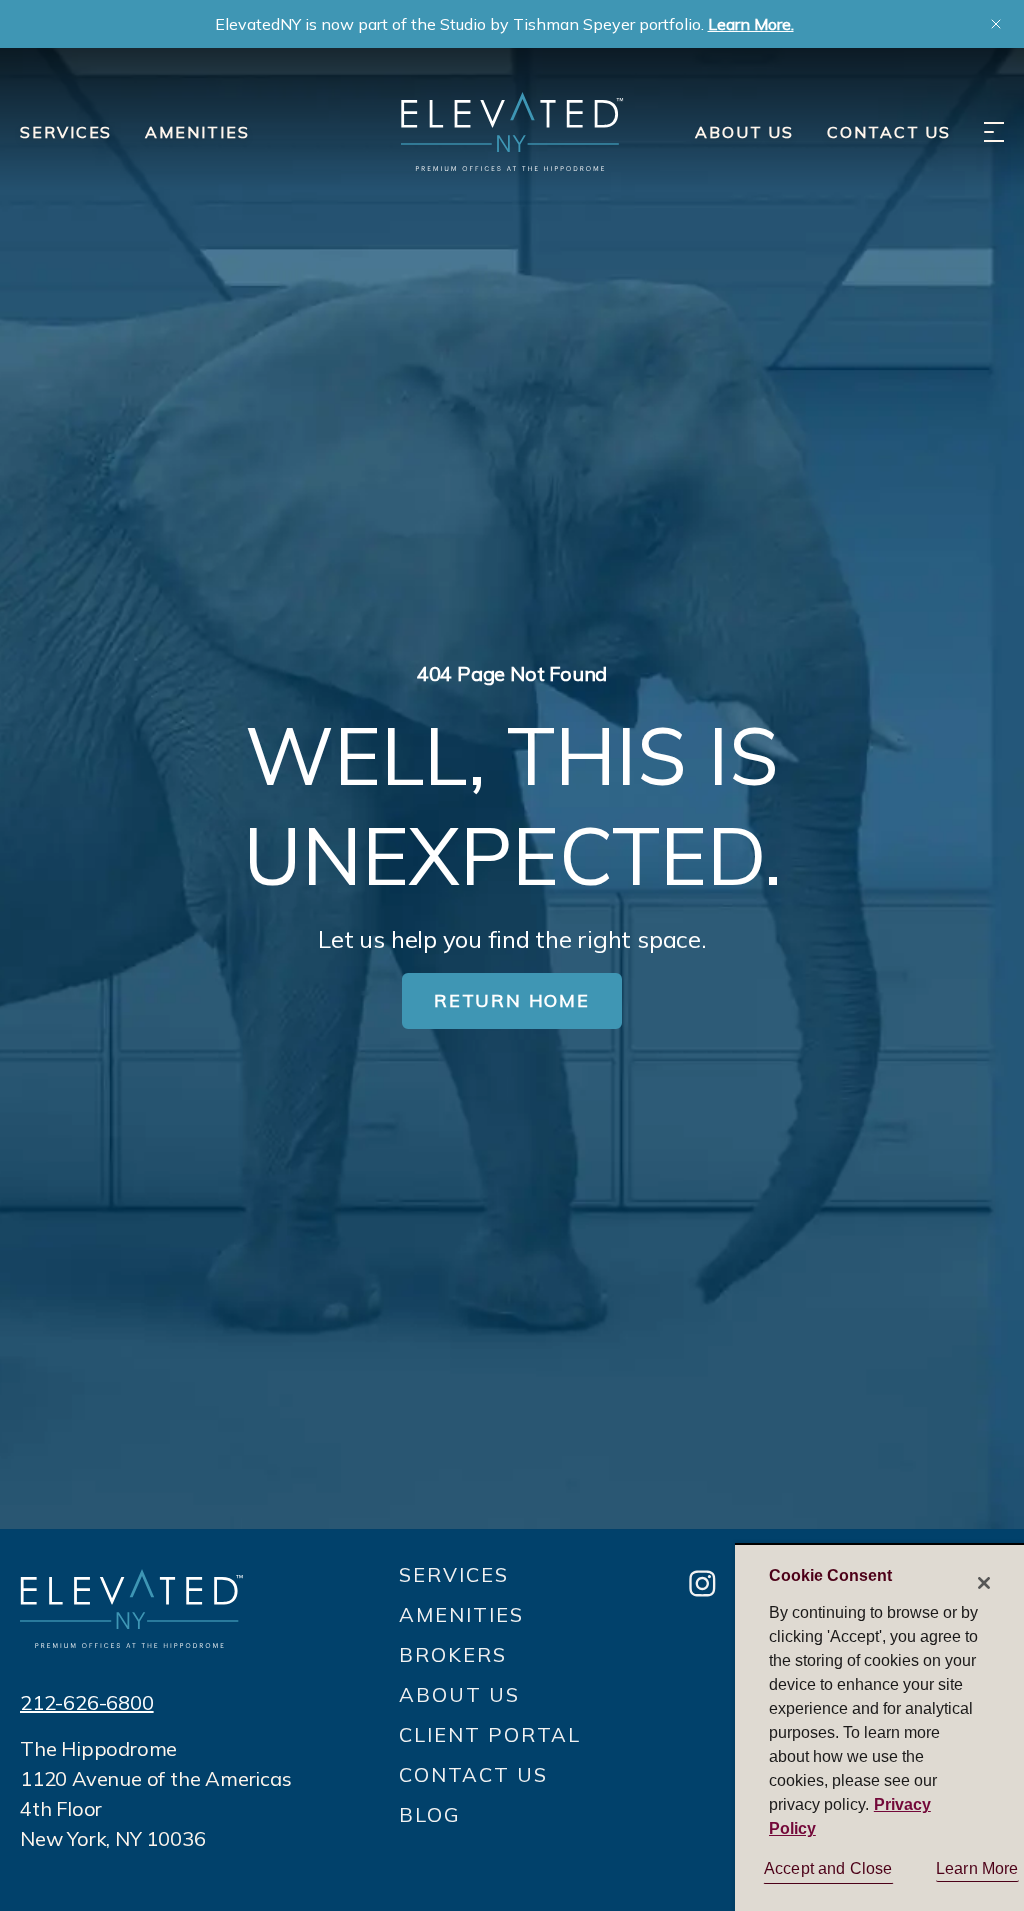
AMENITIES (197, 132)
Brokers (453, 1654)
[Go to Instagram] (702, 1584)
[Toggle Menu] (994, 132)
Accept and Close (828, 1868)
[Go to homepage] (131, 1608)
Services (66, 132)
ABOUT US (744, 132)
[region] (879, 1727)
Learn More (977, 1868)
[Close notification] (996, 24)
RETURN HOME (512, 1000)
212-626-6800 (87, 1702)
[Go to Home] (512, 131)
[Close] (984, 1583)
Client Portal (490, 1734)
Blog (430, 1814)
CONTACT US (889, 132)
